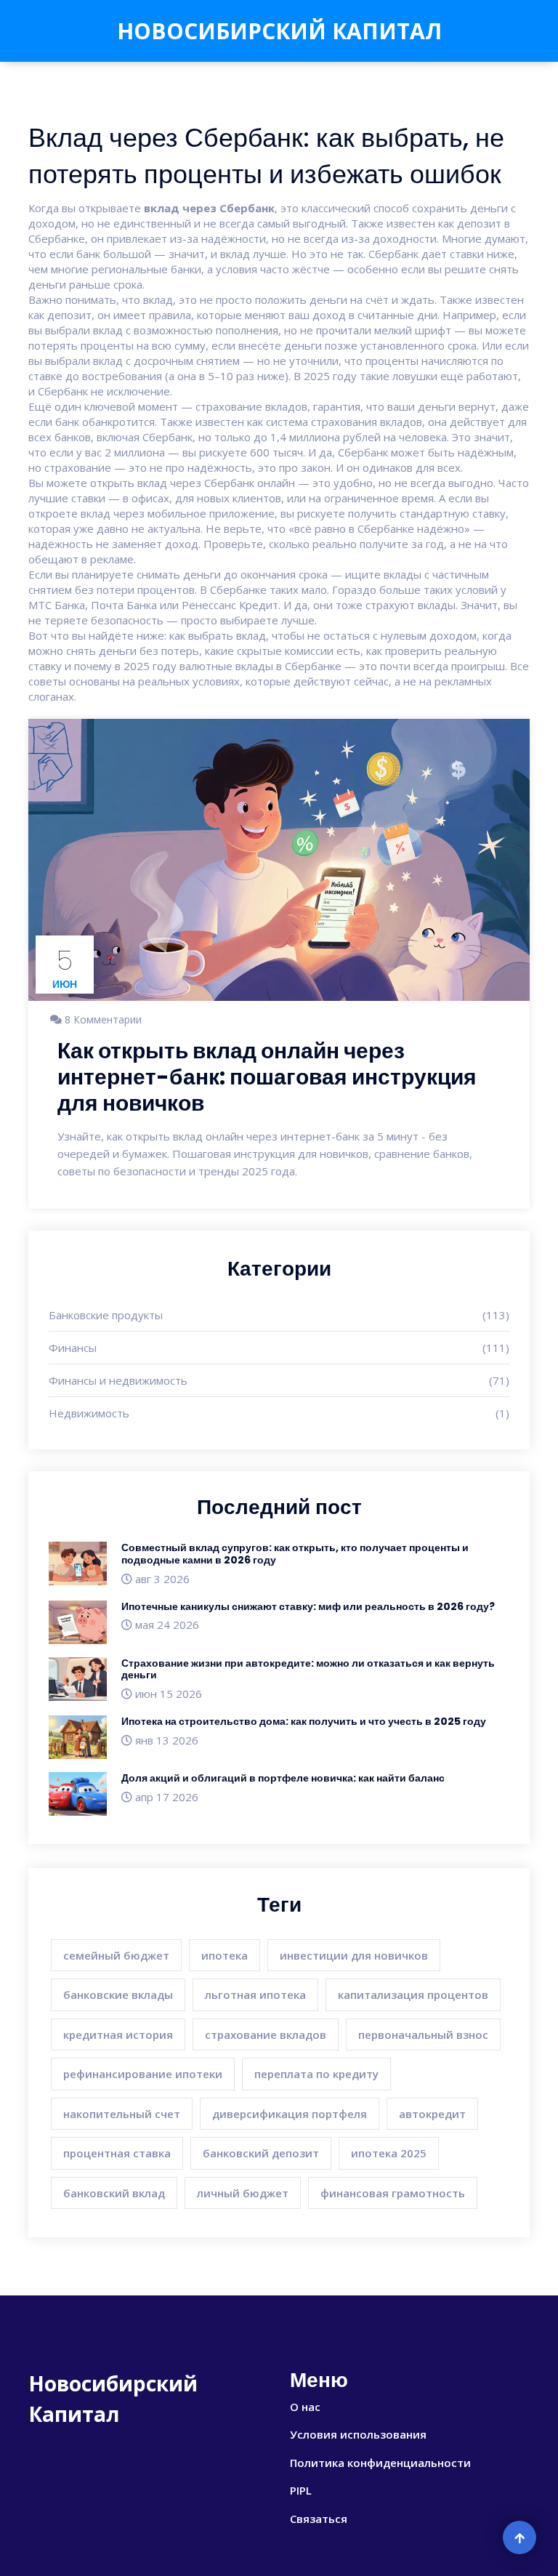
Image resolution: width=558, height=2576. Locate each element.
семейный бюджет (116, 1955)
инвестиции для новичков (354, 1955)
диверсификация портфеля (290, 2114)
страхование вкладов (266, 2034)
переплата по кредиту (316, 2074)
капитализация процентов (413, 1995)
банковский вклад (114, 2193)
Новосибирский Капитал (279, 31)
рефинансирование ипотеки (143, 2074)
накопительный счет (122, 2114)
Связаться (319, 2519)
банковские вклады (118, 1995)
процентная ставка (117, 2153)
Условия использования (358, 2434)
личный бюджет (243, 2193)
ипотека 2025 (389, 2153)
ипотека (225, 1955)
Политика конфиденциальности (380, 2463)
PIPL (301, 2490)
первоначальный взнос (423, 2034)
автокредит (432, 2114)
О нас (305, 2407)
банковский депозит (261, 2153)
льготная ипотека (255, 1995)
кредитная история (118, 2034)
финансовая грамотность (393, 2193)
